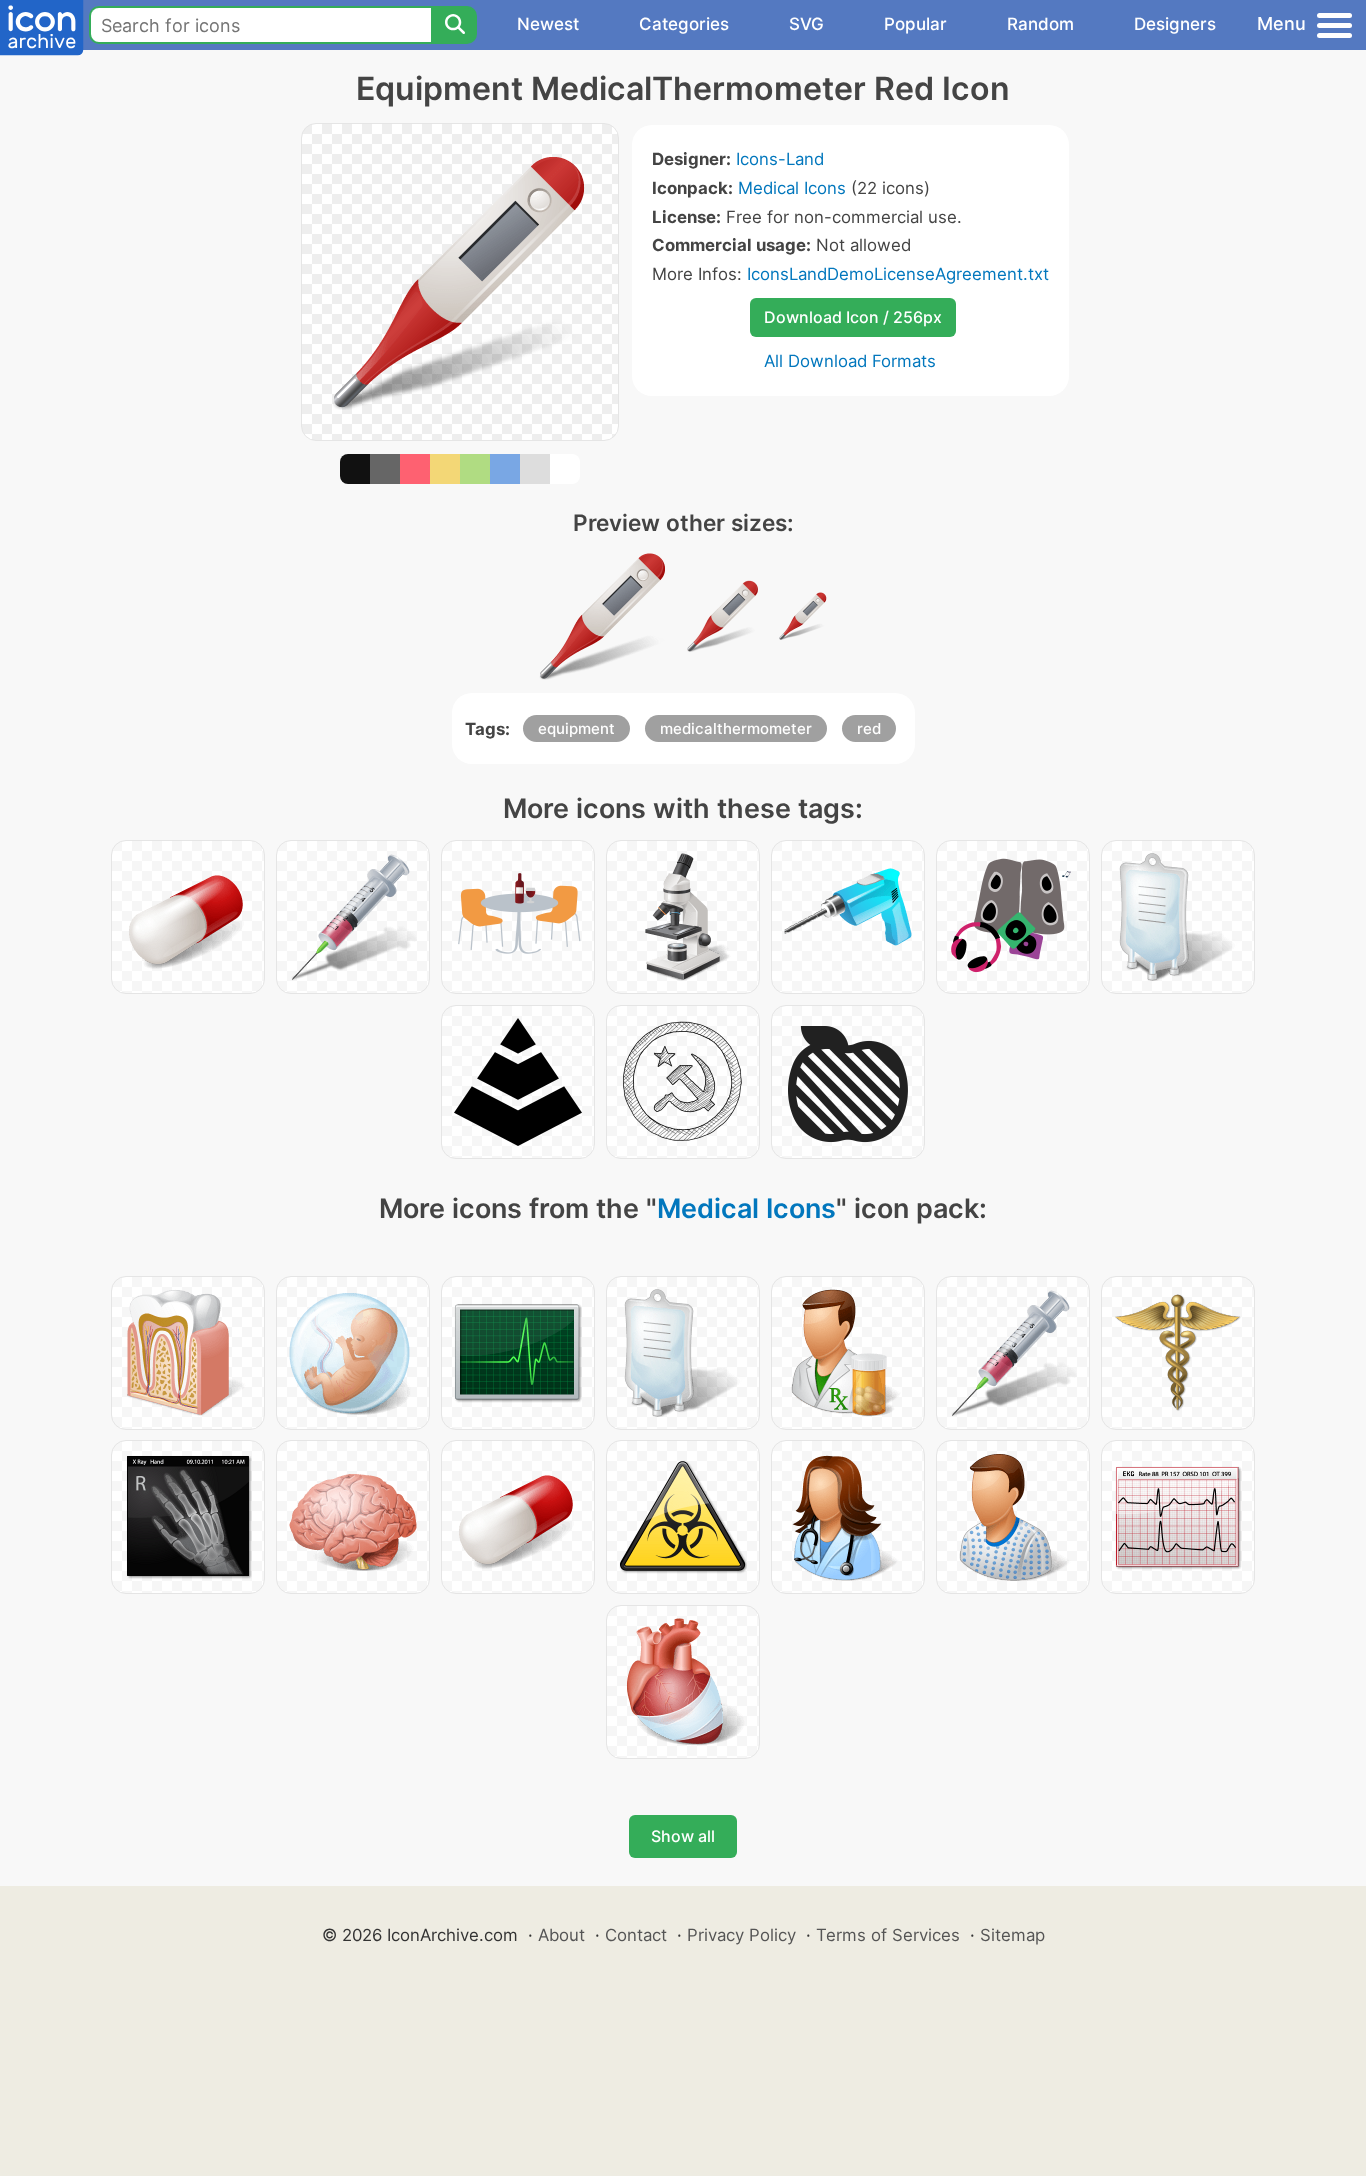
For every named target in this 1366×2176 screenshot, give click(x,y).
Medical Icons (792, 188)
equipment (576, 728)
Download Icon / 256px (853, 317)
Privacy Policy (741, 1935)
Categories (684, 24)
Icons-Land (780, 159)
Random (1040, 24)
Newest (548, 24)
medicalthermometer (736, 728)
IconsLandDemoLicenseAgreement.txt (898, 274)
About (561, 1935)
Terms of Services (888, 1935)
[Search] (454, 25)
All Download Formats (850, 361)
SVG (806, 24)
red (869, 728)
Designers (1175, 24)
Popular (915, 24)
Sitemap (1012, 1935)
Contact (636, 1935)
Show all (683, 1836)
